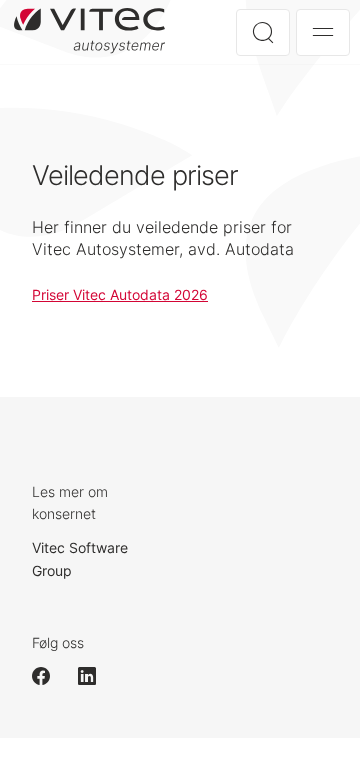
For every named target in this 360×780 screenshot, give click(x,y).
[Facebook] (50, 676)
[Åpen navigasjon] (323, 32)
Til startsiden (95, 31)
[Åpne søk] (263, 32)
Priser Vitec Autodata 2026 (120, 294)
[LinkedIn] (96, 676)
